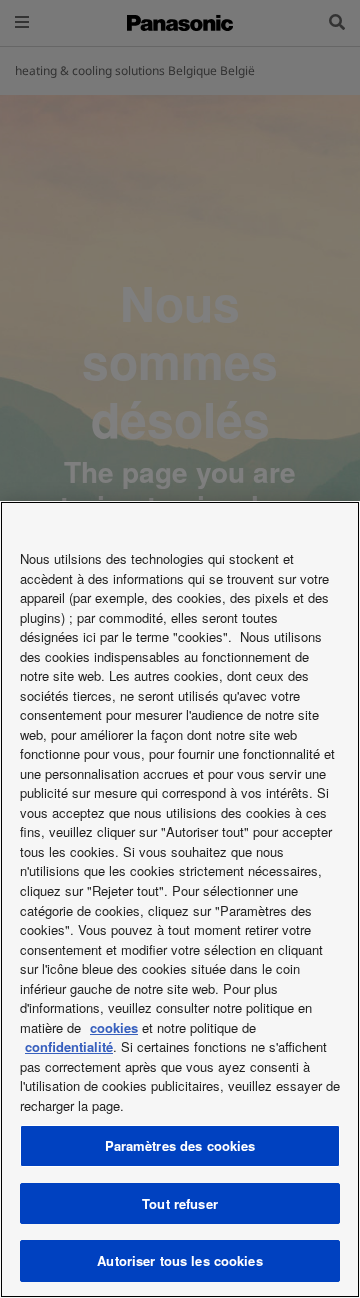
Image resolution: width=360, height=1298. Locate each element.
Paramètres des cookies (180, 1145)
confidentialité (69, 1046)
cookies (114, 1027)
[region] (180, 899)
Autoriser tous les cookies (179, 1260)
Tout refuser (180, 1203)
